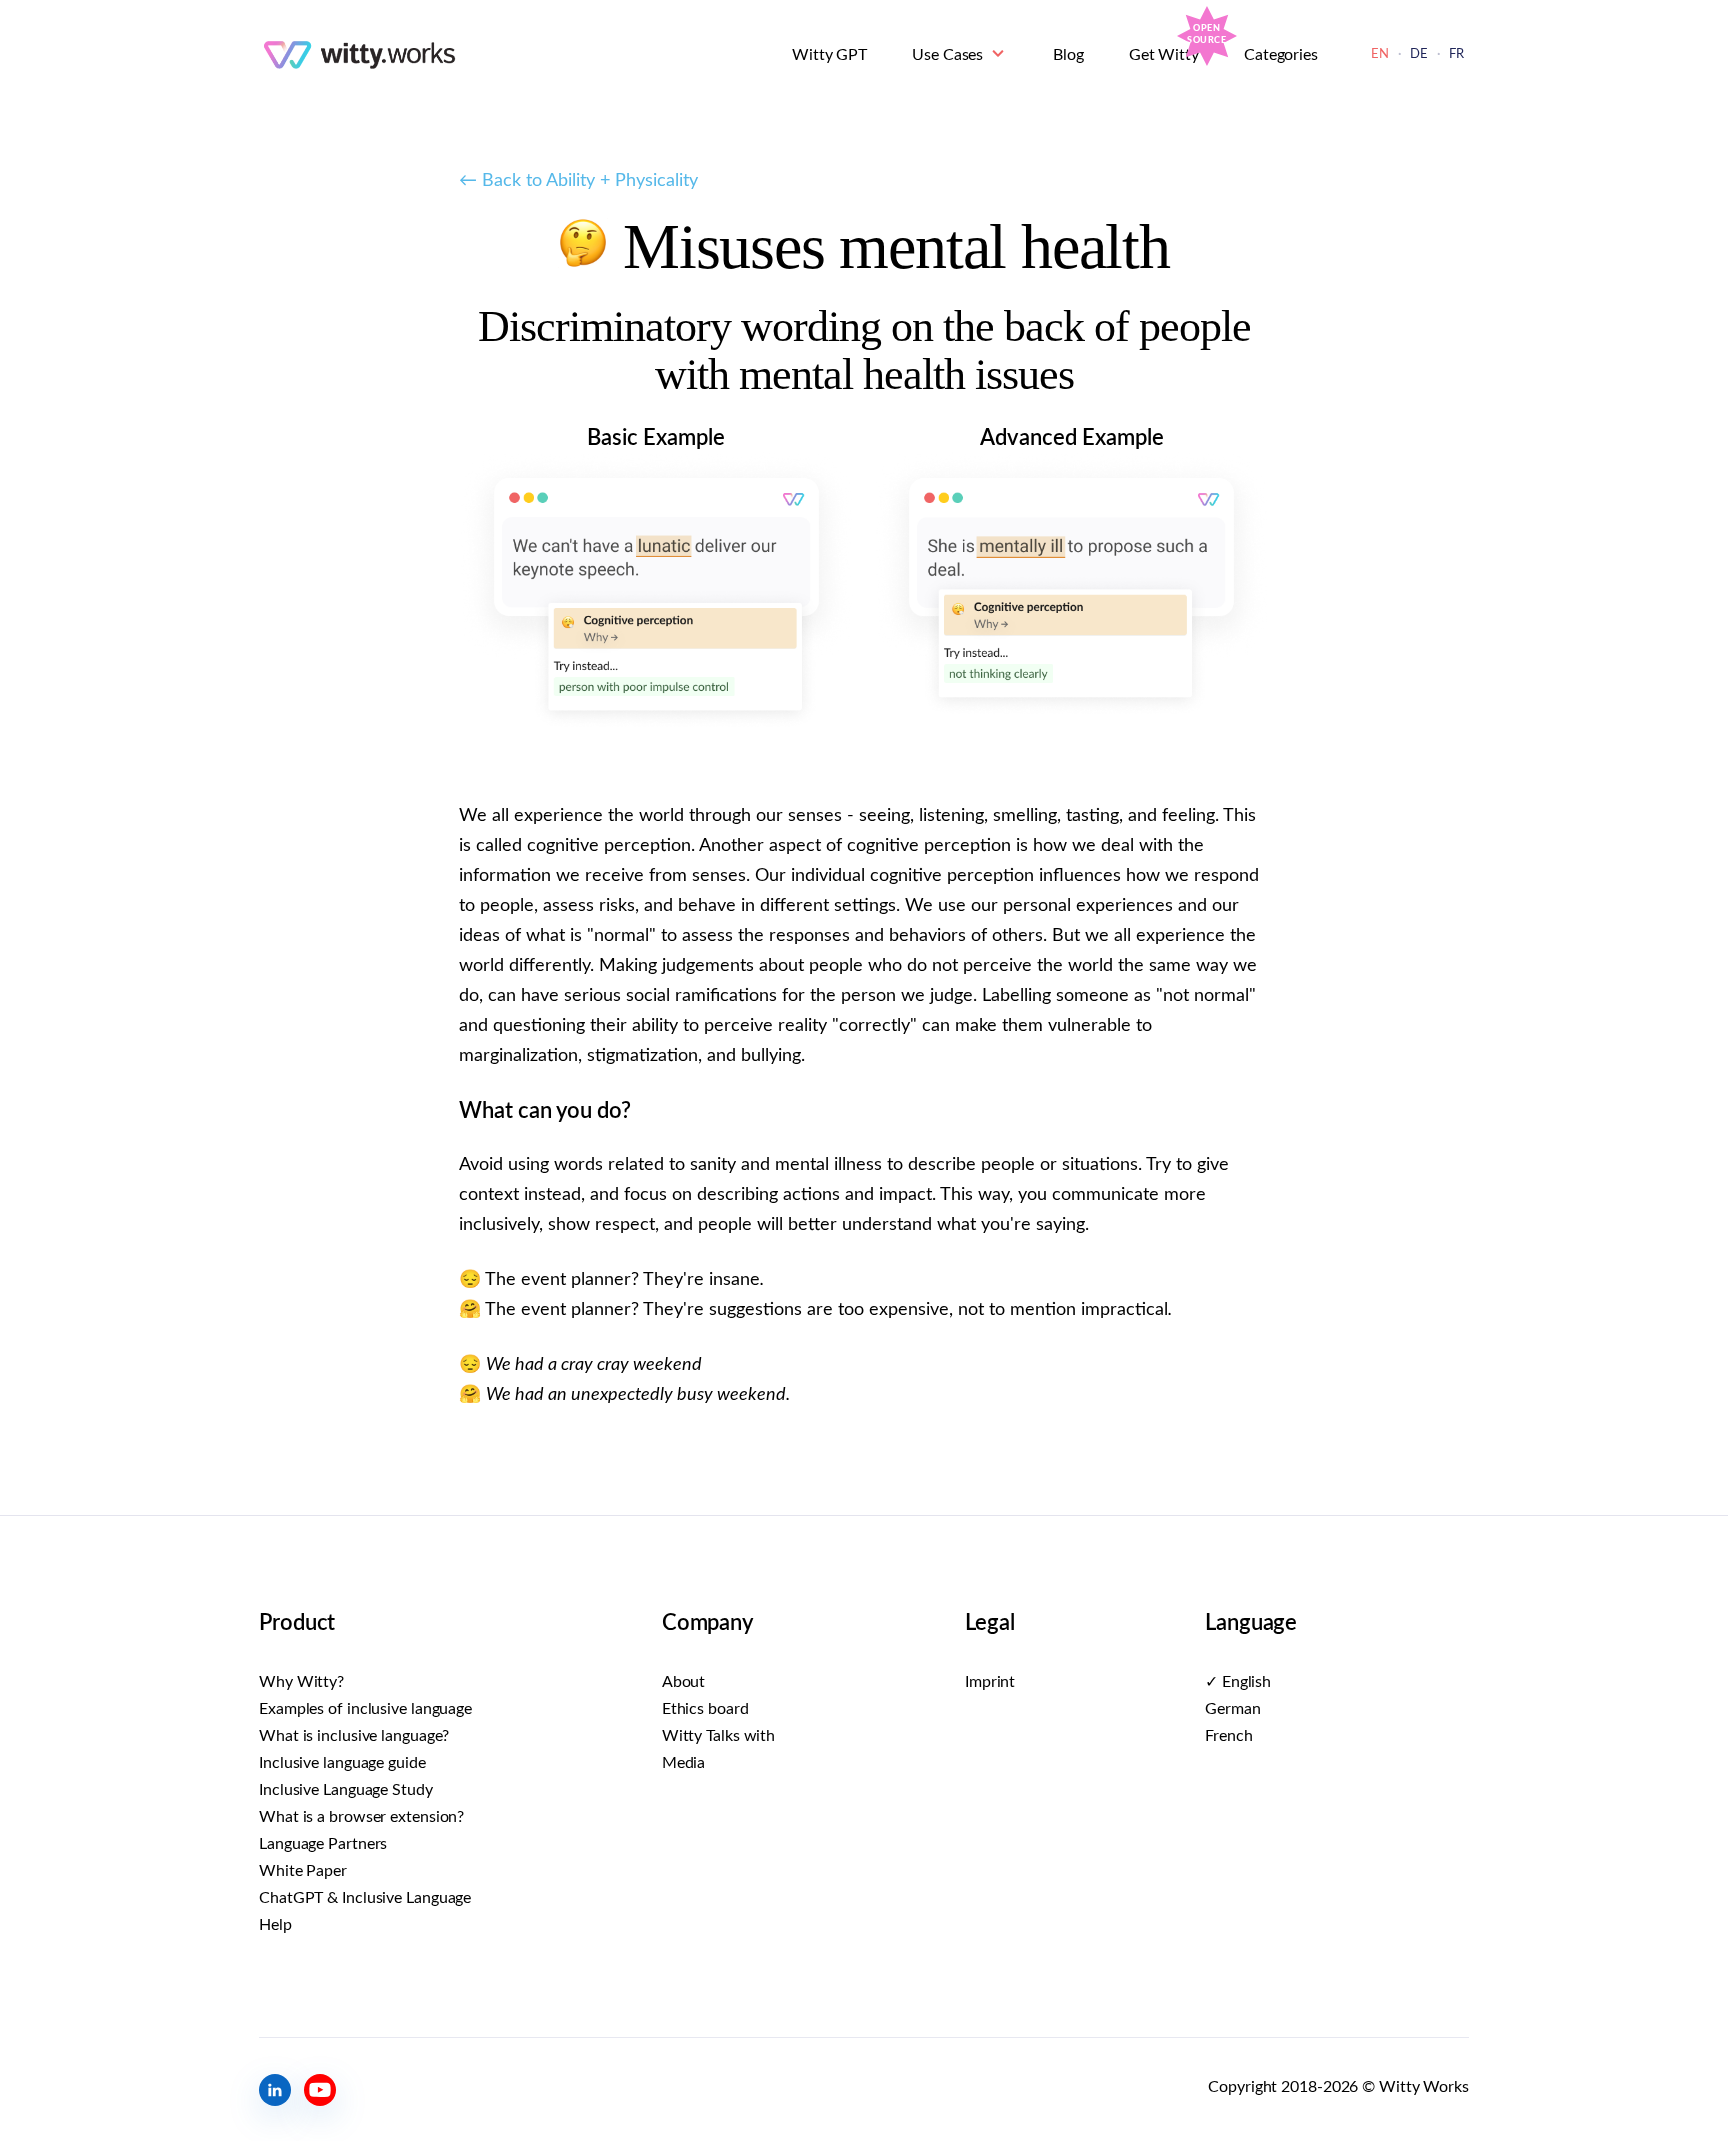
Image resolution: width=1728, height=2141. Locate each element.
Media (684, 1763)
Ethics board (705, 1709)
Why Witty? (301, 1682)
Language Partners (323, 1844)
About (684, 1682)
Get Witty (1164, 55)
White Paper (303, 1871)
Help (275, 1925)
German (1232, 1709)
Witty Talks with (718, 1736)
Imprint (990, 1682)
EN (1380, 54)
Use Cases (947, 55)
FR (1456, 54)
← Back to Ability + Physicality (578, 181)
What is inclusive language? (354, 1736)
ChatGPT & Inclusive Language (365, 1898)
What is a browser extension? (361, 1817)
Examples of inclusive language (365, 1709)
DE (1419, 54)
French (1228, 1736)
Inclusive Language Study (346, 1790)
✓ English (1238, 1682)
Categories (1281, 55)
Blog (1068, 55)
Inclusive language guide (342, 1763)
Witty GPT (829, 55)
